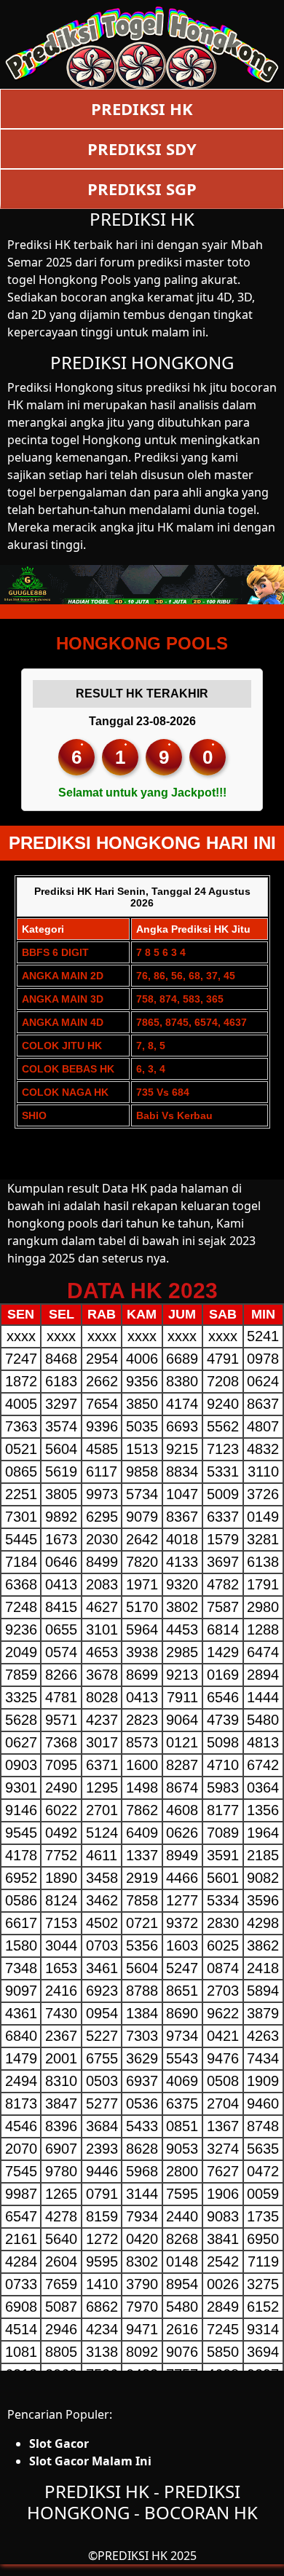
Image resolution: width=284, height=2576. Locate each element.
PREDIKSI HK (142, 108)
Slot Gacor (59, 2443)
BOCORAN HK (201, 2512)
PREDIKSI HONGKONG (142, 362)
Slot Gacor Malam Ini (90, 2461)
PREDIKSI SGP (142, 189)
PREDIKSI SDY (142, 149)
